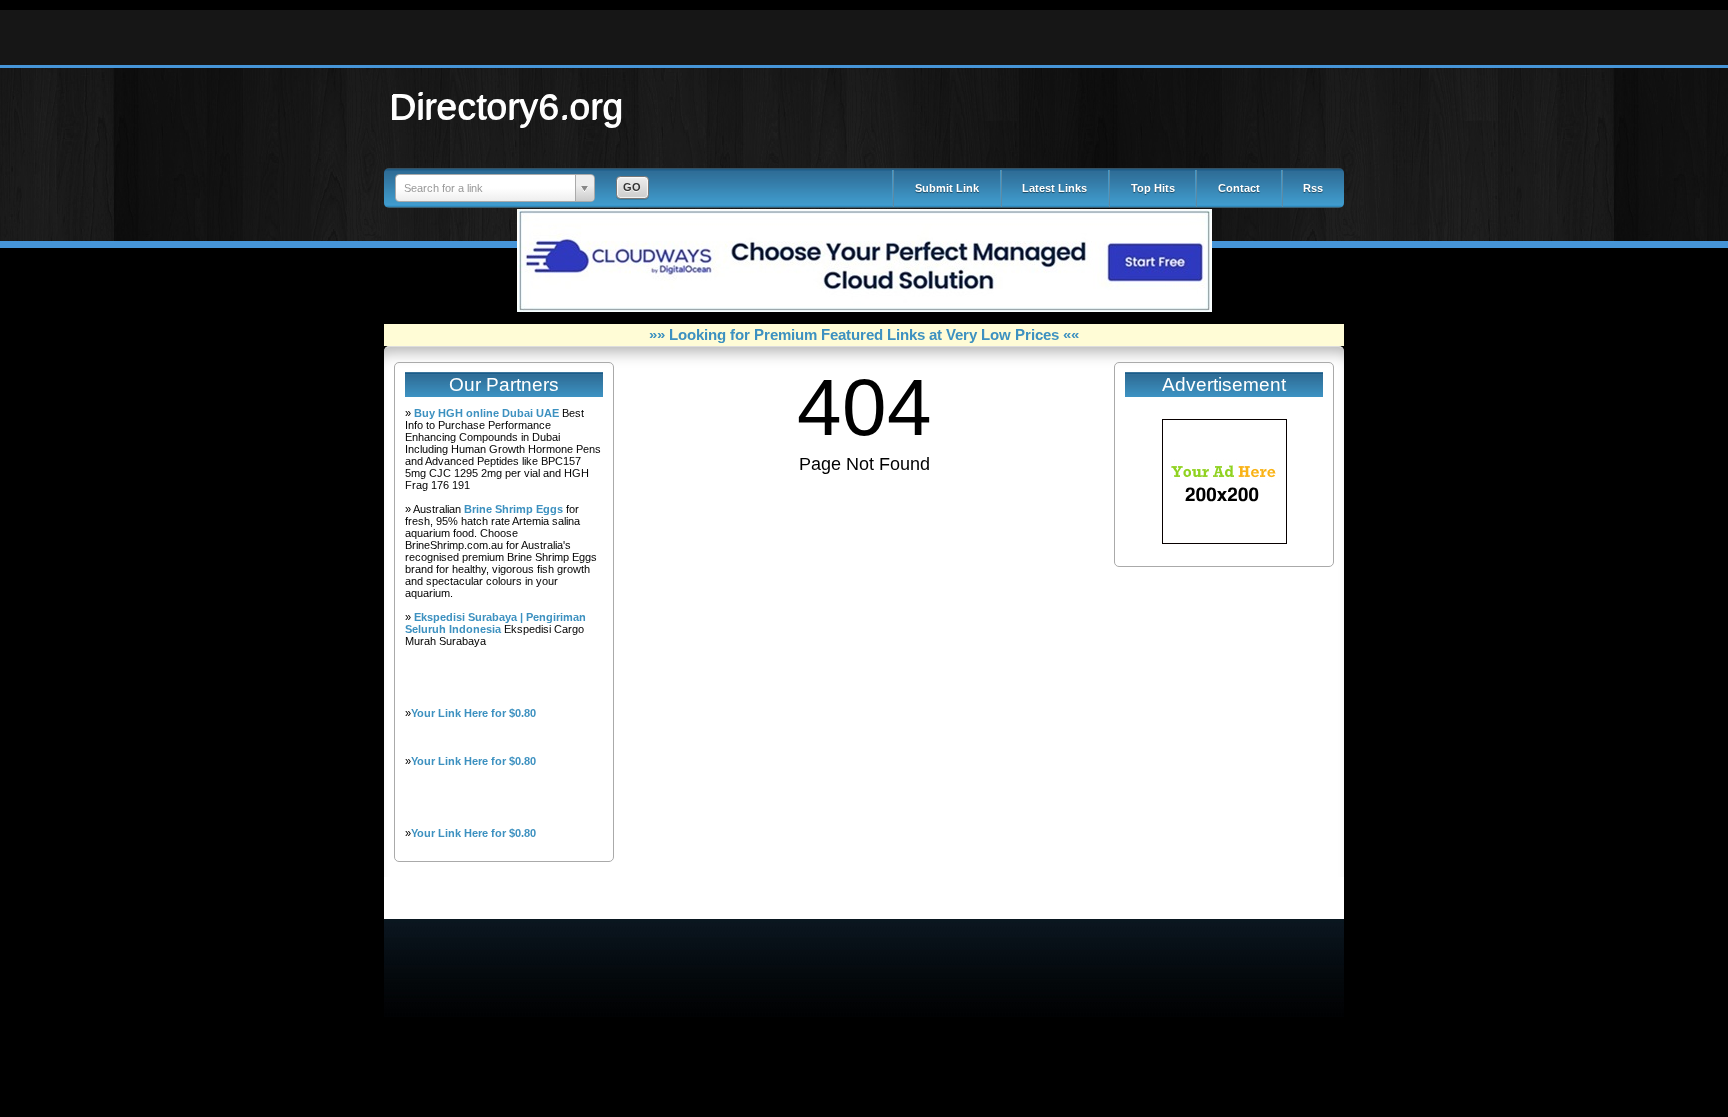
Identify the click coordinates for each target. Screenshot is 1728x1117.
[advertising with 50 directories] (1224, 540)
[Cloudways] (864, 308)
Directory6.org (507, 106)
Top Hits (1153, 188)
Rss (1313, 188)
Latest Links (1054, 188)
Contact (1239, 188)
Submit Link (947, 188)
